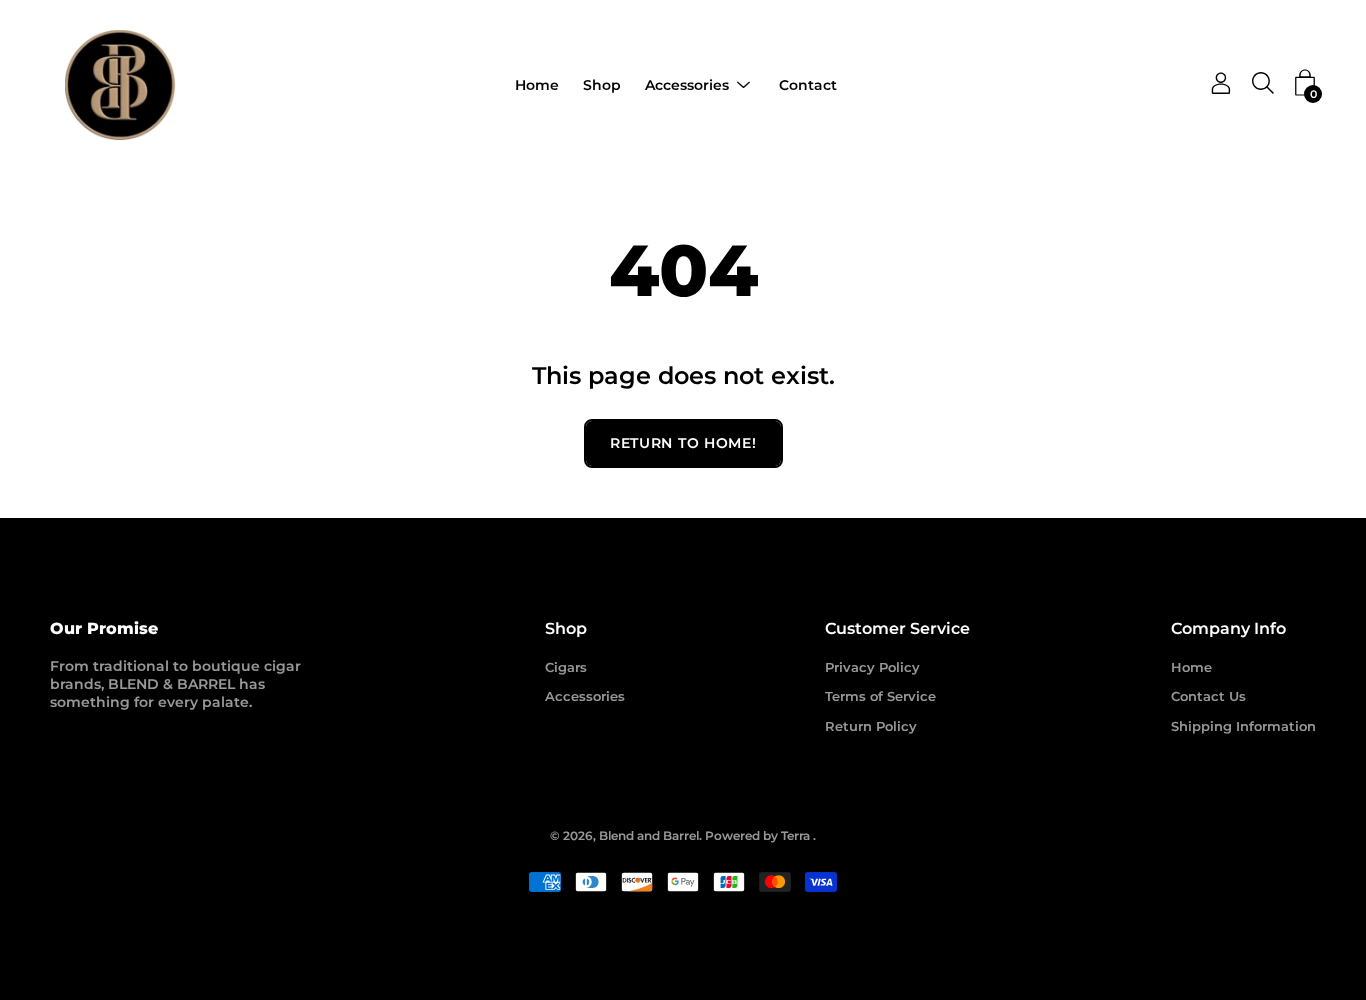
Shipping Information (1243, 726)
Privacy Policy (872, 667)
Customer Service (897, 628)
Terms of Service (880, 696)
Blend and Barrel (649, 835)
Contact (808, 85)
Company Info (1228, 628)
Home (537, 85)
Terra (795, 835)
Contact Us (1208, 696)
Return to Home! (683, 443)
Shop (602, 85)
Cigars (566, 667)
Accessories (687, 85)
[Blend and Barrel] (120, 85)
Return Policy (871, 726)
